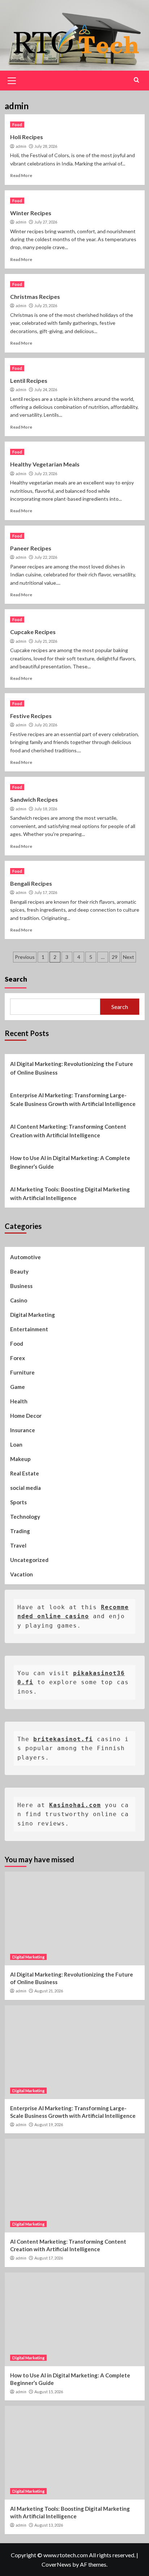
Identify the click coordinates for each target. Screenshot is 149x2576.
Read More (21, 175)
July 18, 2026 (46, 809)
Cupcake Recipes (33, 632)
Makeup (20, 1459)
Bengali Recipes (31, 883)
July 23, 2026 (46, 473)
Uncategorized (29, 1560)
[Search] (137, 80)
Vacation (22, 1574)
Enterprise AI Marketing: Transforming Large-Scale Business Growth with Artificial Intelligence (73, 1099)
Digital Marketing (33, 1315)
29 (115, 957)
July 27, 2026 (46, 222)
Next (129, 957)
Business (21, 1286)
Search (16, 979)
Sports (18, 1502)
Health (19, 1401)
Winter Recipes (31, 213)
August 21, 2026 (49, 1991)
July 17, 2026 (46, 892)
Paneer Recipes (31, 548)
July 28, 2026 (46, 146)
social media (25, 1488)
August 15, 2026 (49, 2392)
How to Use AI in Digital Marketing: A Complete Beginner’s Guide (70, 1162)
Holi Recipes (27, 137)
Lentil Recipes (29, 380)
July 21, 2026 (46, 641)
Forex (18, 1358)
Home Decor (26, 1416)
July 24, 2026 (46, 390)
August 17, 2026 (49, 2258)
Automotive (25, 1257)
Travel (18, 1545)
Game (18, 1387)
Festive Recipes (31, 716)
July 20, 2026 (46, 725)
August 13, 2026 (49, 2525)
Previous (25, 957)
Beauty (19, 1271)
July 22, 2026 (46, 557)
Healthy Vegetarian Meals (45, 464)
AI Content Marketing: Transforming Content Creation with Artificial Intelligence (68, 1131)
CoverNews (56, 2564)
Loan (16, 1444)
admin (21, 146)
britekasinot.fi (63, 1739)
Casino (19, 1300)
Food (17, 125)
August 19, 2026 (49, 2124)
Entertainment (29, 1329)
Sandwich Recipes (34, 799)
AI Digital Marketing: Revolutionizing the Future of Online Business (72, 1068)
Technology (25, 1517)
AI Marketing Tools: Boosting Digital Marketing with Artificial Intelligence (70, 1194)
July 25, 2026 (46, 306)
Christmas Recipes (35, 296)
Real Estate (25, 1473)
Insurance (23, 1430)
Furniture (22, 1372)
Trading (20, 1531)
